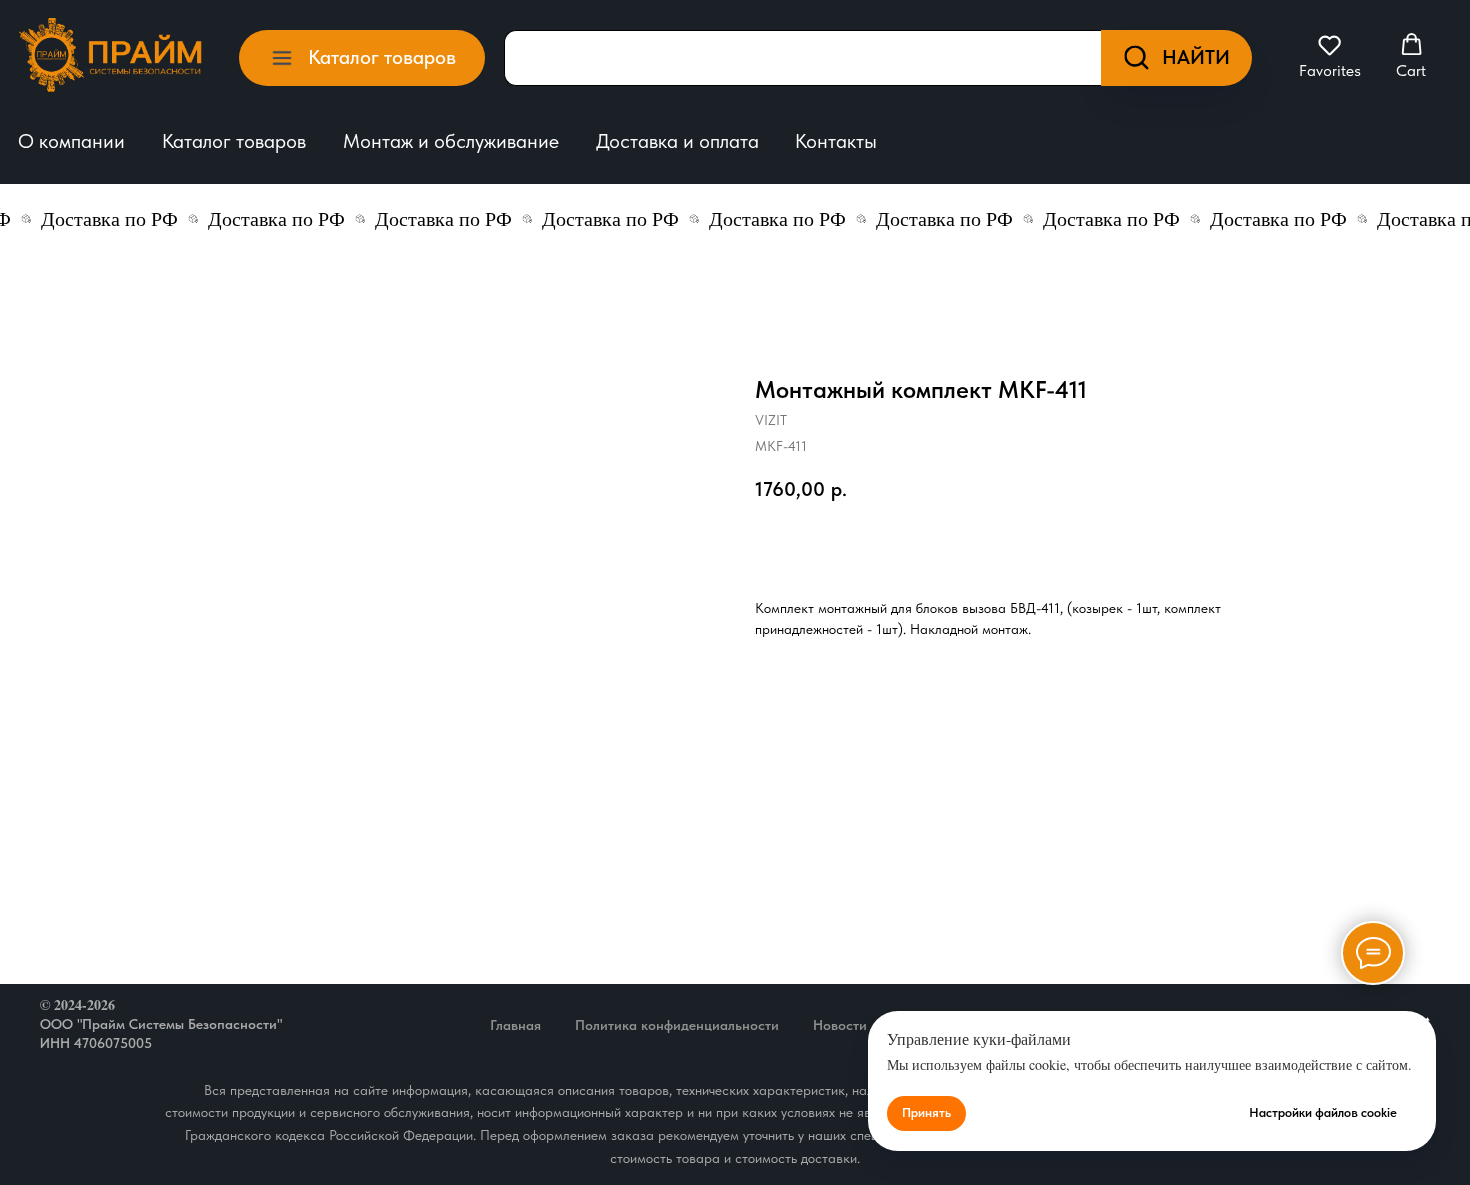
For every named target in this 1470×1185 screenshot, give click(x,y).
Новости (840, 1025)
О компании (71, 141)
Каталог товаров (234, 141)
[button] (1330, 56)
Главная (515, 1025)
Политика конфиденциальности (677, 1025)
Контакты (836, 141)
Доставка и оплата (677, 141)
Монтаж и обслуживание (451, 141)
